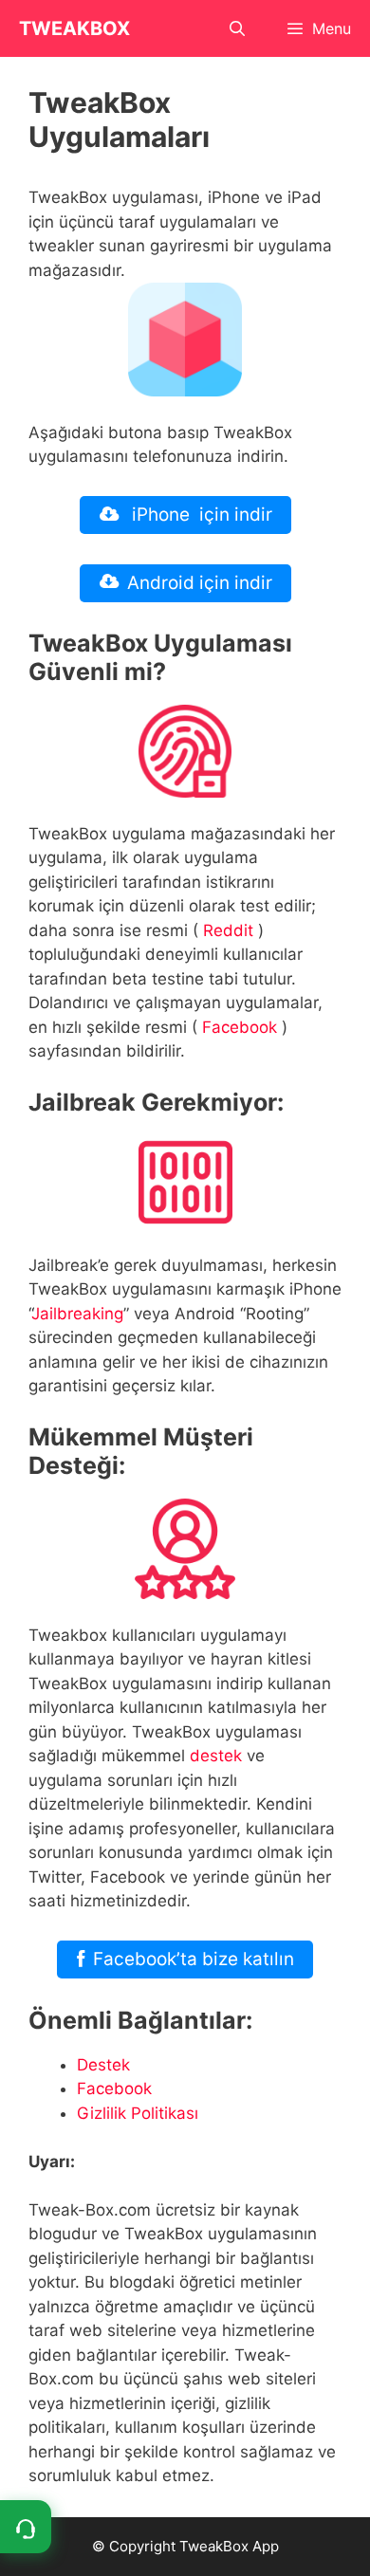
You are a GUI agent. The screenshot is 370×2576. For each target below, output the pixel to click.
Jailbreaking (77, 1314)
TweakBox (74, 28)
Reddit (228, 930)
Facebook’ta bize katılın (194, 1959)
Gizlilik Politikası (138, 2113)
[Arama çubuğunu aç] (238, 28)
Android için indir (200, 583)
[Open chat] (26, 2527)
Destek (103, 2065)
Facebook (240, 1027)
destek (216, 1756)
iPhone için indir (200, 515)
